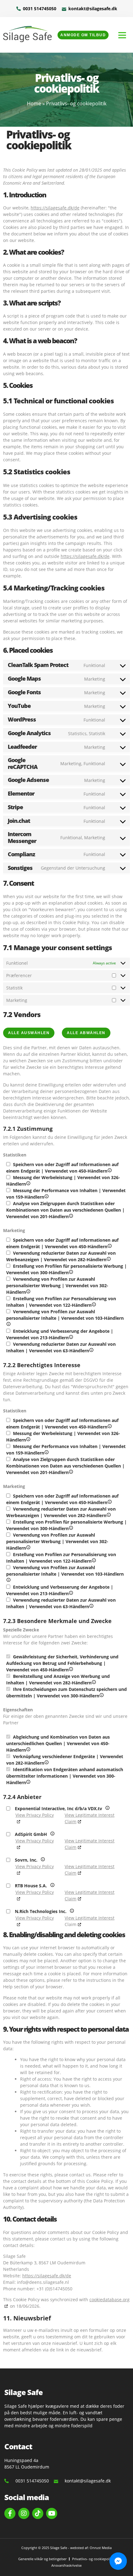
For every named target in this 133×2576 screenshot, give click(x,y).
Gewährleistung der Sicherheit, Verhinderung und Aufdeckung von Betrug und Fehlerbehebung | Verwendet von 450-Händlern (62, 1663)
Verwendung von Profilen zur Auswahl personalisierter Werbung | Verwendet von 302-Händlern (57, 1285)
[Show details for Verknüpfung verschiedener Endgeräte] (47, 1763)
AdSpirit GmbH (41, 1834)
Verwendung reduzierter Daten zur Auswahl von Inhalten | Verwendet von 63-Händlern (61, 1347)
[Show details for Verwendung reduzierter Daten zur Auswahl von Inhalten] (91, 1351)
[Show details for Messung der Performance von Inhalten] (47, 1197)
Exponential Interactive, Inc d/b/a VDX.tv (71, 1808)
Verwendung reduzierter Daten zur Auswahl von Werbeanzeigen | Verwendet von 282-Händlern (66, 1256)
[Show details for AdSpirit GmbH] (52, 1834)
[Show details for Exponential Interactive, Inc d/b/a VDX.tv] (107, 1808)
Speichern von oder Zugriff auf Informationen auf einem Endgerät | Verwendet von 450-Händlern (66, 1167)
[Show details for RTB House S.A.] (52, 1886)
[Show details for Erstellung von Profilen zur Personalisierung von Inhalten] (94, 1305)
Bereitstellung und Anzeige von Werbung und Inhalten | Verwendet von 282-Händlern (64, 1679)
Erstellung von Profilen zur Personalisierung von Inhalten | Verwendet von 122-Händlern (66, 1302)
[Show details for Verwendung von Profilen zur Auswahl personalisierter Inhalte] (9, 1325)
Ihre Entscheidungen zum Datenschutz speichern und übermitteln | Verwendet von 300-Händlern (66, 1692)
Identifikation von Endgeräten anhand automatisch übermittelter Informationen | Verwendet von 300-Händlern (65, 1776)
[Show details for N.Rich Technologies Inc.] (72, 1911)
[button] (122, 35)
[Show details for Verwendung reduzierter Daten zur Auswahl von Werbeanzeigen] (109, 1259)
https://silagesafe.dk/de (55, 208)
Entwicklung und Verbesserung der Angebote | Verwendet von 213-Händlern (60, 1334)
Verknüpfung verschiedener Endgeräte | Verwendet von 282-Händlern (65, 1760)
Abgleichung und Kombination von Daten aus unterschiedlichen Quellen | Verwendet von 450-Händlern (58, 1743)
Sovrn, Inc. (35, 1860)
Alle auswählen (29, 1033)
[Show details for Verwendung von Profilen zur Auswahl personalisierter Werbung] (28, 1292)
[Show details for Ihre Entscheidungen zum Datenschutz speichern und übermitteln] (102, 1696)
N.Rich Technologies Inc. (56, 1911)
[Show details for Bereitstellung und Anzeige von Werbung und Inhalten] (94, 1683)
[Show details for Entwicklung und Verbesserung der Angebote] (71, 1338)
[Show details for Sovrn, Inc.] (43, 1860)
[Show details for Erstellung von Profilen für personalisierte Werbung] (71, 1273)
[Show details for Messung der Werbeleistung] (28, 1184)
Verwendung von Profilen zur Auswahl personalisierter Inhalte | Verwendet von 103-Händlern (65, 1315)
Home (34, 103)
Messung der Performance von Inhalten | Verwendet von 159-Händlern (66, 1194)
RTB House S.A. (39, 1885)
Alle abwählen (86, 1033)
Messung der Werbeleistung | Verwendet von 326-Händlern (63, 1180)
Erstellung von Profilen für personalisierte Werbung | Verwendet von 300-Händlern (66, 1269)
